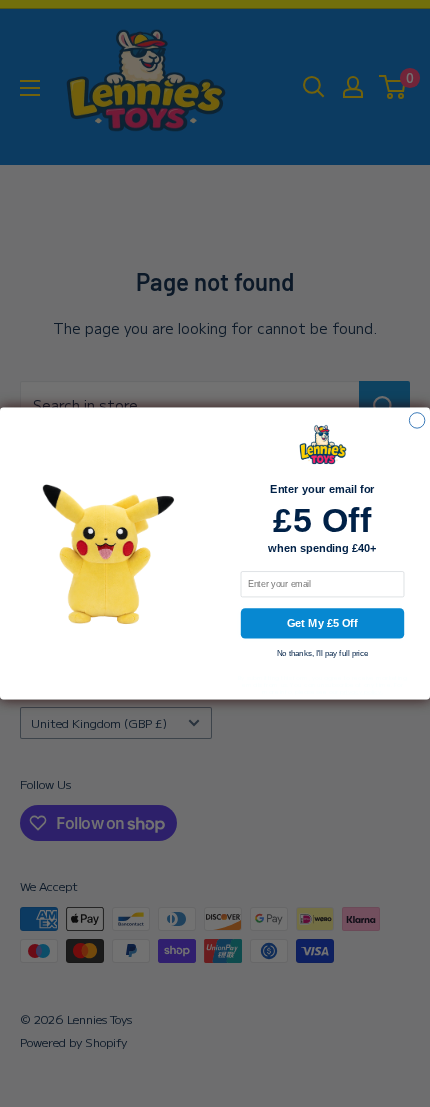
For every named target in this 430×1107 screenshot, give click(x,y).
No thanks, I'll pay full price (323, 654)
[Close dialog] (416, 420)
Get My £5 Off (322, 623)
